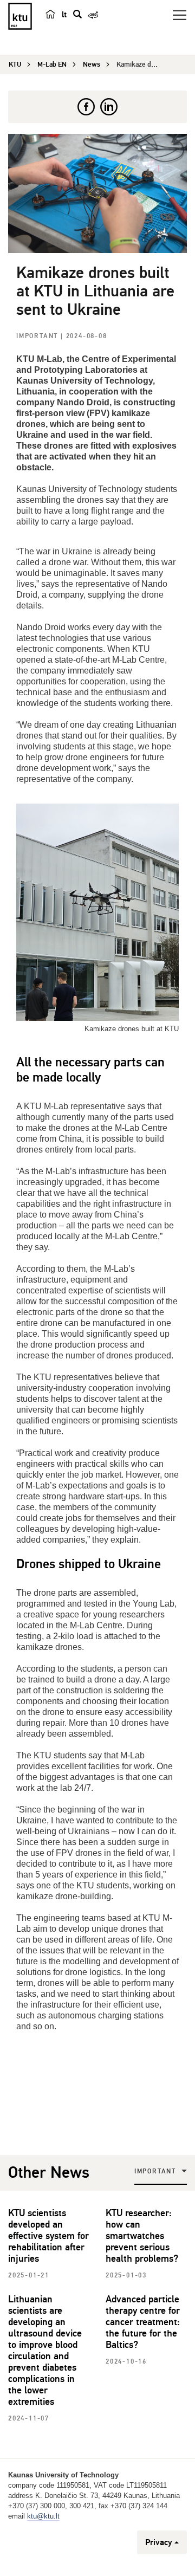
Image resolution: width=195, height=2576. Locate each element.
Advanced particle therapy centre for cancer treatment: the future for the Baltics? (143, 2322)
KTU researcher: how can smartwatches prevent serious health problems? (142, 2236)
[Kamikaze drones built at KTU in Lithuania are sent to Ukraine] (97, 193)
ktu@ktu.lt (43, 2516)
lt (64, 15)
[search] (77, 14)
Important (38, 336)
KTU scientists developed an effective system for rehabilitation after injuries (48, 2236)
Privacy (159, 2542)
